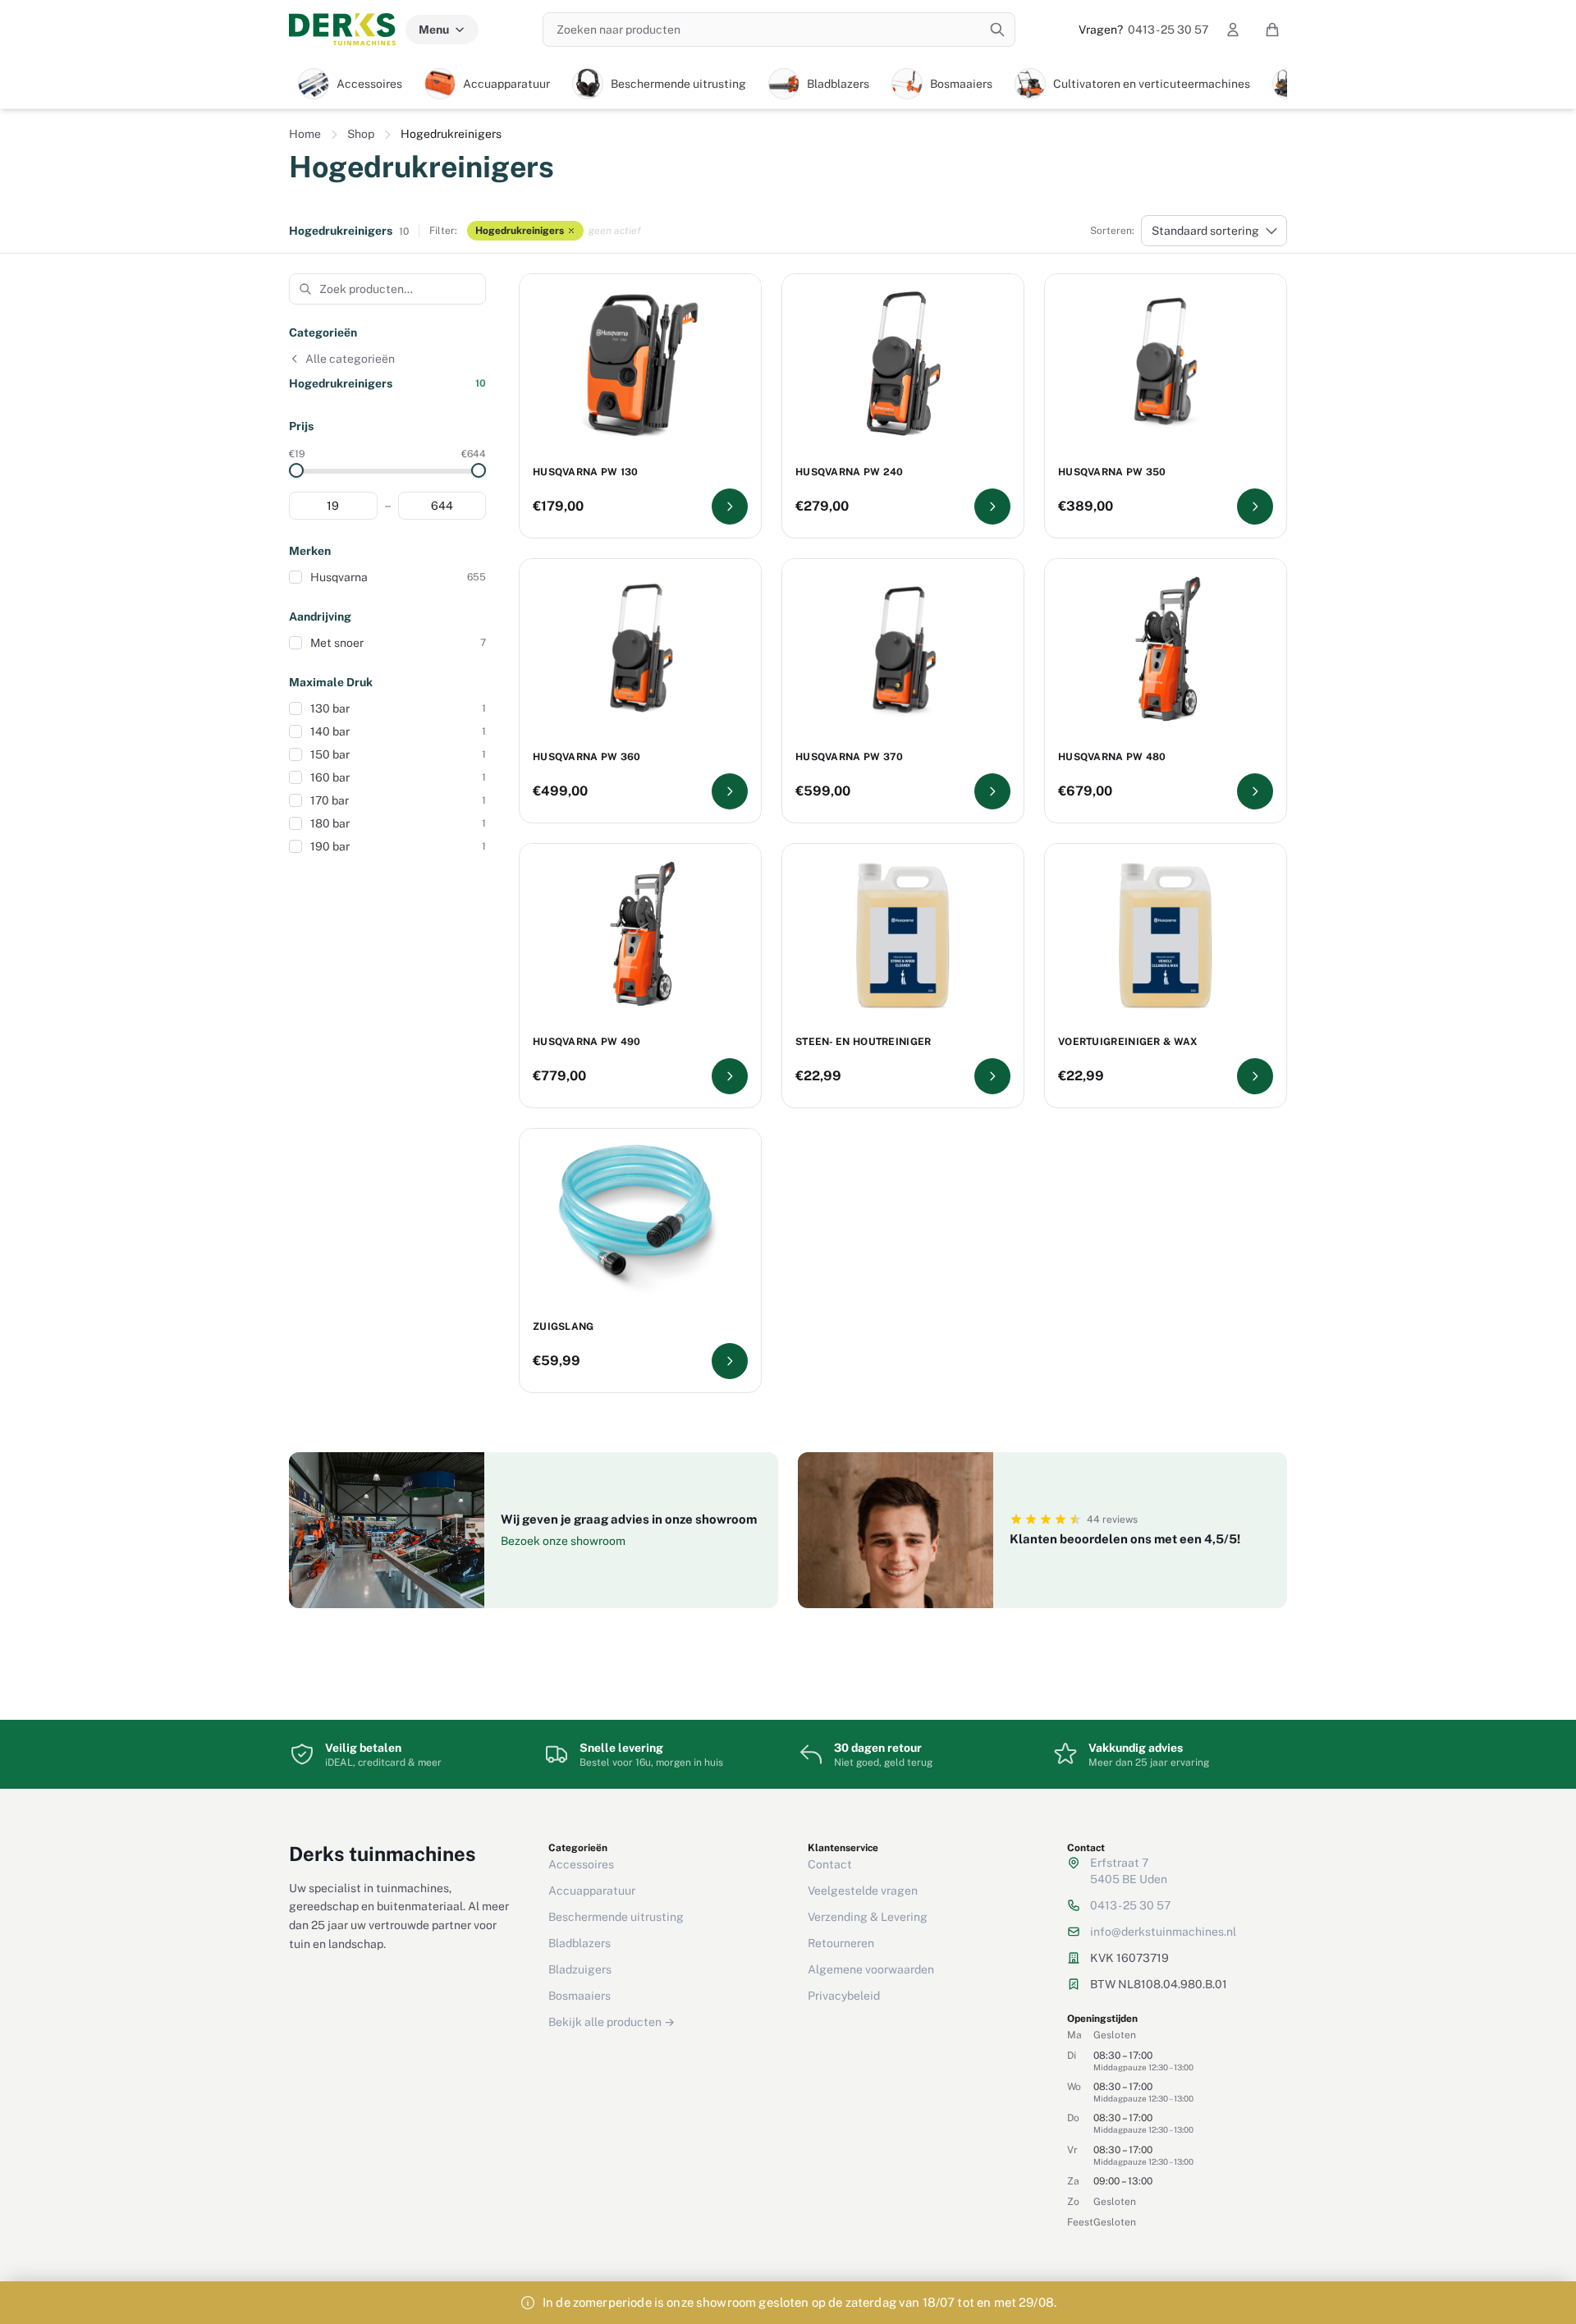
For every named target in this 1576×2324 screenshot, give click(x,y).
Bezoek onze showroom (563, 1541)
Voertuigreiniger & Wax (1128, 1042)
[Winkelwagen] (1272, 30)
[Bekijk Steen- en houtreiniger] (992, 1076)
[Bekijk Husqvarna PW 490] (730, 1076)
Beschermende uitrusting (616, 1917)
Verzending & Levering (868, 1917)
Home (305, 134)
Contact (830, 1864)
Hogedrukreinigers (520, 231)
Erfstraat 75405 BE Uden (1129, 1871)
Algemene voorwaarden (871, 1969)
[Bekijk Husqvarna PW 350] (1255, 507)
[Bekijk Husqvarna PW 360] (730, 791)
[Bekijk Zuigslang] (730, 1361)
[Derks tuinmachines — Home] (342, 30)
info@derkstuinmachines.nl (1163, 1932)
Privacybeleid (844, 1996)
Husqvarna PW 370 (850, 757)
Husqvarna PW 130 (586, 472)
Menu (434, 30)
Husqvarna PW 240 (850, 472)
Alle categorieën (350, 359)
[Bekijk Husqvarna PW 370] (992, 791)
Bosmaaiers (580, 1996)
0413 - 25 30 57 (1143, 30)
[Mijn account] (1233, 30)
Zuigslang (564, 1327)
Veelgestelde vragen (863, 1891)
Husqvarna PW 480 (1112, 757)
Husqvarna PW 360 (587, 757)
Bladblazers (580, 1943)
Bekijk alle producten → (612, 2022)
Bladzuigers (580, 1969)
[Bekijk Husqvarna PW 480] (1255, 791)
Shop (361, 134)
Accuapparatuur (592, 1891)
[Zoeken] (997, 30)
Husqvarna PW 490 (587, 1042)
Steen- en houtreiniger (864, 1042)
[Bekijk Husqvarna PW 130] (730, 507)
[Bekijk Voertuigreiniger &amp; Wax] (1255, 1076)
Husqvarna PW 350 (1112, 472)
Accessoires (581, 1864)
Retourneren (841, 1943)
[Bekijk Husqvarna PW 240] (992, 507)
